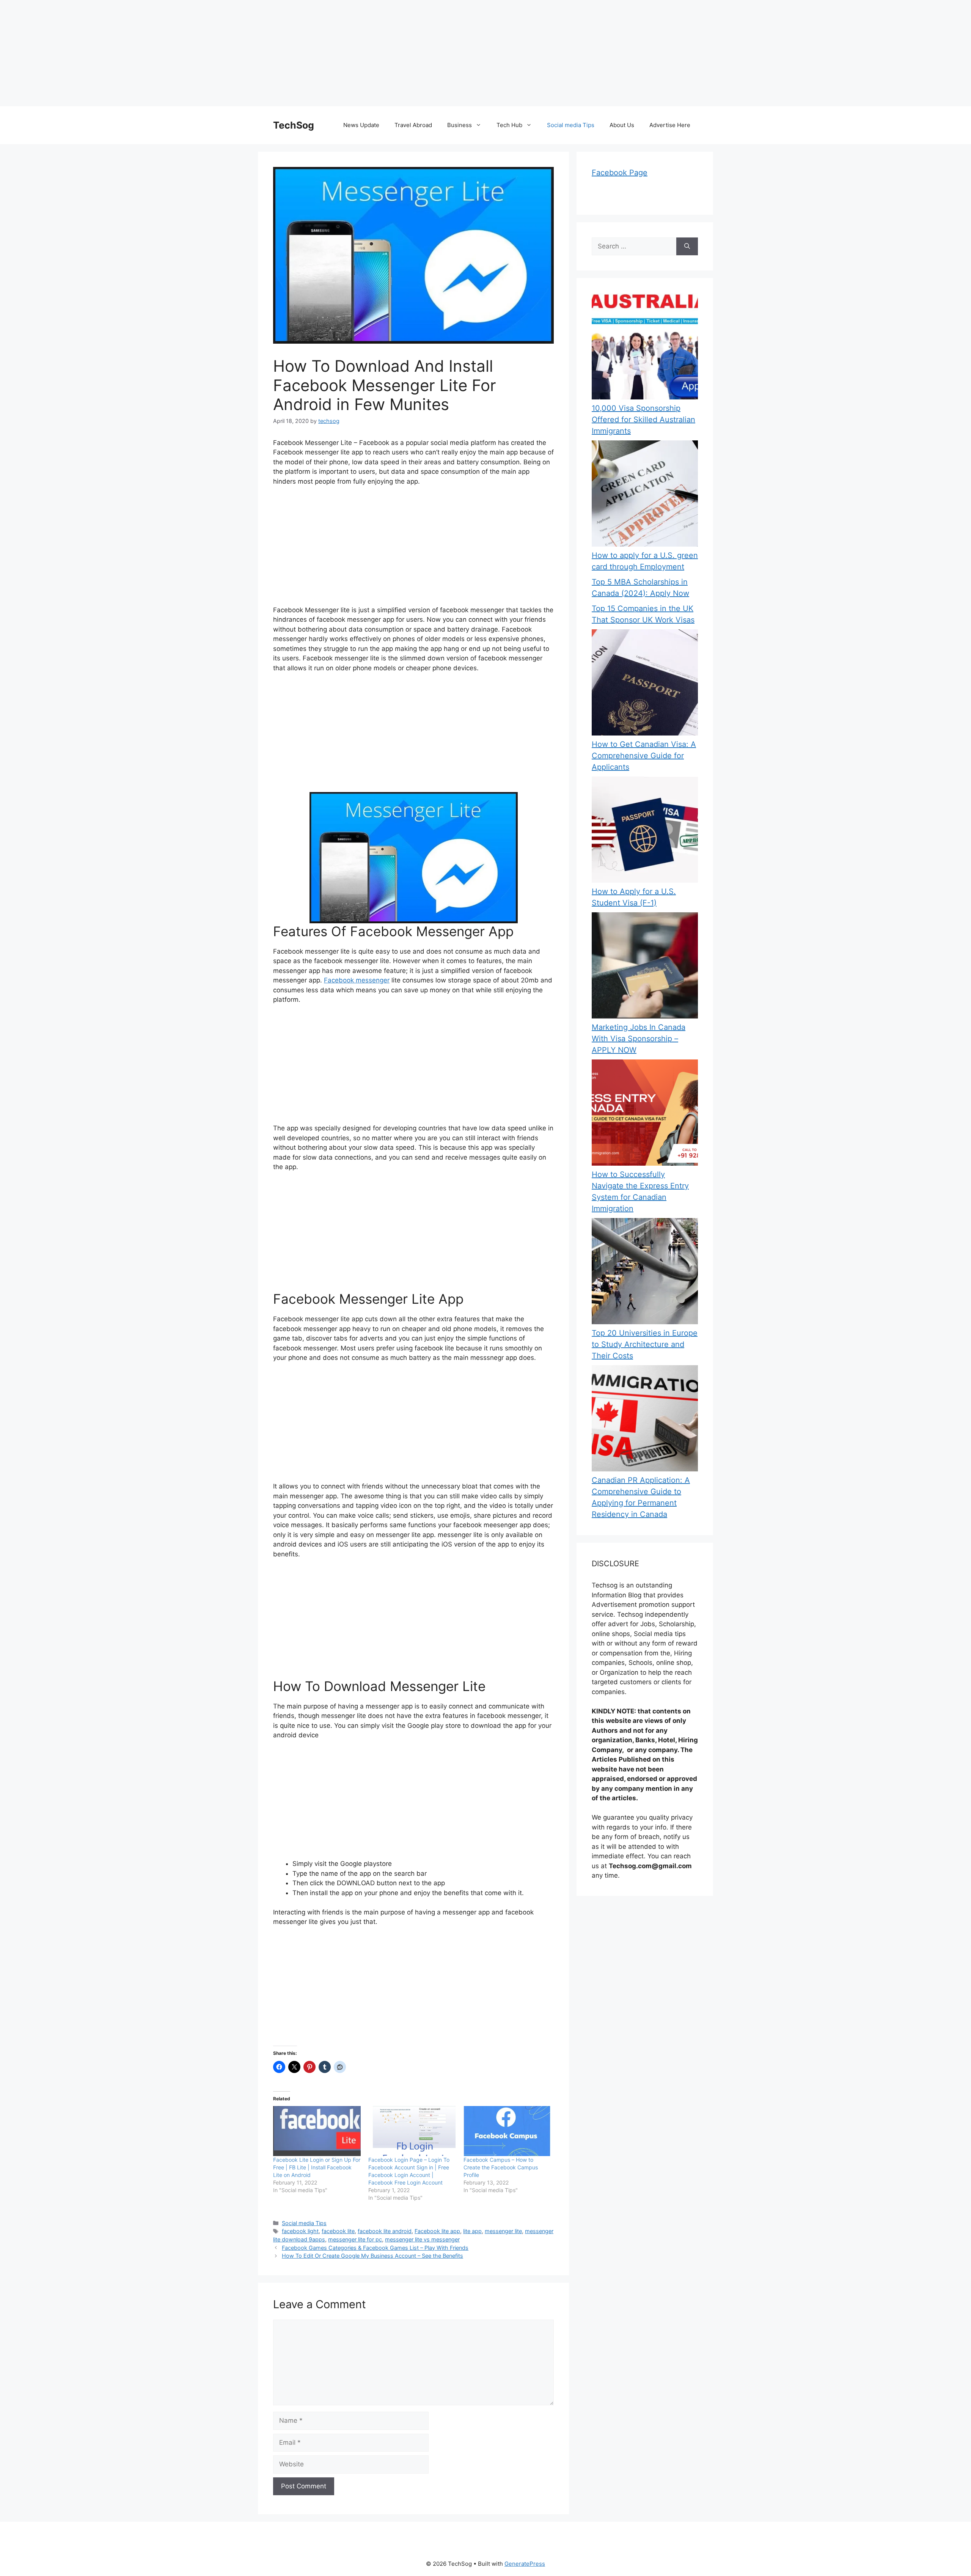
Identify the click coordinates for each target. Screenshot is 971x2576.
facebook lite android (385, 2231)
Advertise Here (670, 125)
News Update (361, 125)
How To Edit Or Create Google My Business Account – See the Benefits (372, 2256)
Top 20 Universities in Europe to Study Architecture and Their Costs (645, 1344)
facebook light (300, 2231)
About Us (622, 125)
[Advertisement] (228, 53)
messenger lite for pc (355, 2239)
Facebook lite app (437, 2231)
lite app (472, 2231)
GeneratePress (525, 2564)
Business (460, 125)
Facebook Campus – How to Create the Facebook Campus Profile (501, 2167)
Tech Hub (509, 125)
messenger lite (503, 2231)
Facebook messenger (357, 980)
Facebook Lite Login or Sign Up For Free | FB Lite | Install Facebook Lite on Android (317, 2167)
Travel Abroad (413, 125)
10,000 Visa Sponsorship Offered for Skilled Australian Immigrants (643, 420)
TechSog (294, 125)
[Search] (687, 247)
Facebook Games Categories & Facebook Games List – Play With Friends (375, 2248)
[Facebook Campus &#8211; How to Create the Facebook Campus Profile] (507, 2131)
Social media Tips (571, 125)
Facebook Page (620, 173)
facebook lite (338, 2231)
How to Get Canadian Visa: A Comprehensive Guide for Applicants (644, 756)
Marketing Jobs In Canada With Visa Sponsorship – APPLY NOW (639, 1039)
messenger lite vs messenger (422, 2239)
